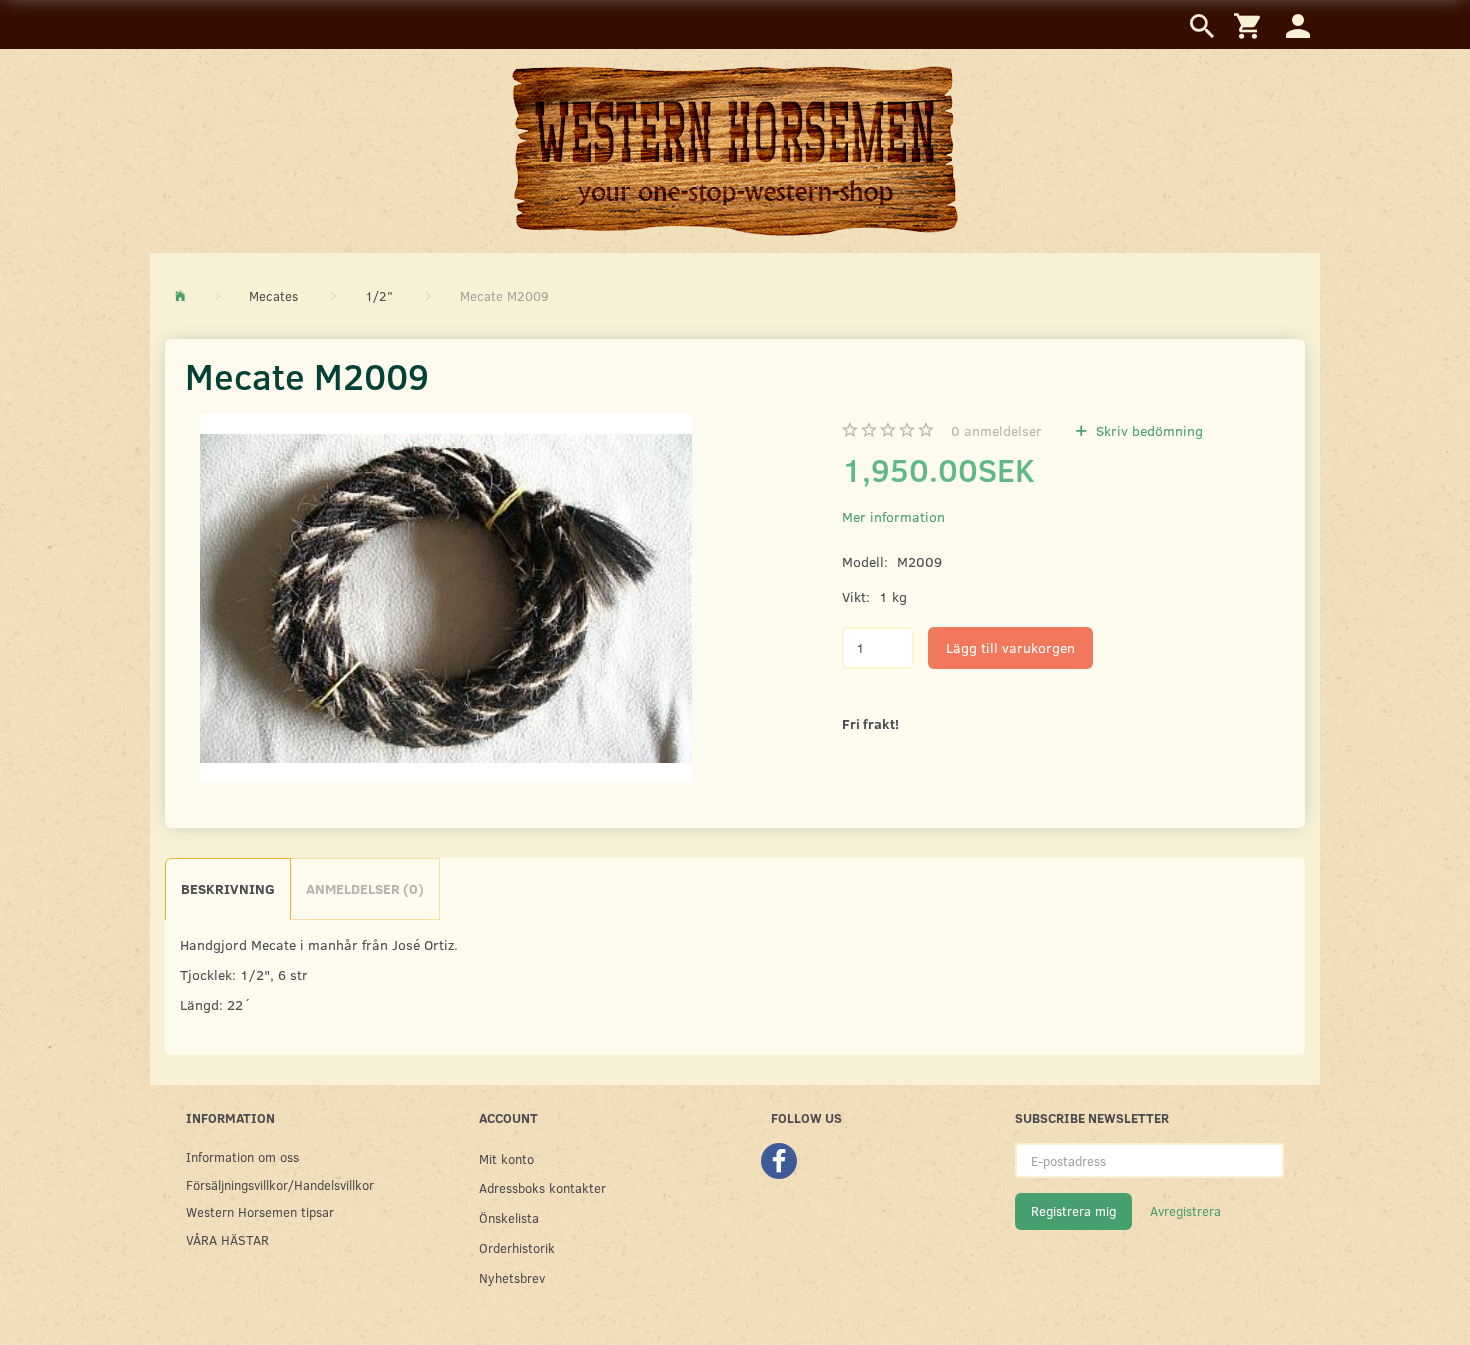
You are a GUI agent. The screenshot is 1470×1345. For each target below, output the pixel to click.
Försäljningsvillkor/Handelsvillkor (280, 1184)
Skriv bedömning (1147, 430)
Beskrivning (228, 888)
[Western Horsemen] (735, 150)
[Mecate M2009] (446, 598)
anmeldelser (996, 430)
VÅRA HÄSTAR (227, 1239)
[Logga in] (1298, 24)
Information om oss (242, 1156)
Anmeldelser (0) (365, 888)
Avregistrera (1185, 1211)
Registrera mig (1073, 1211)
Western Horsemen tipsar (260, 1211)
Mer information (893, 516)
